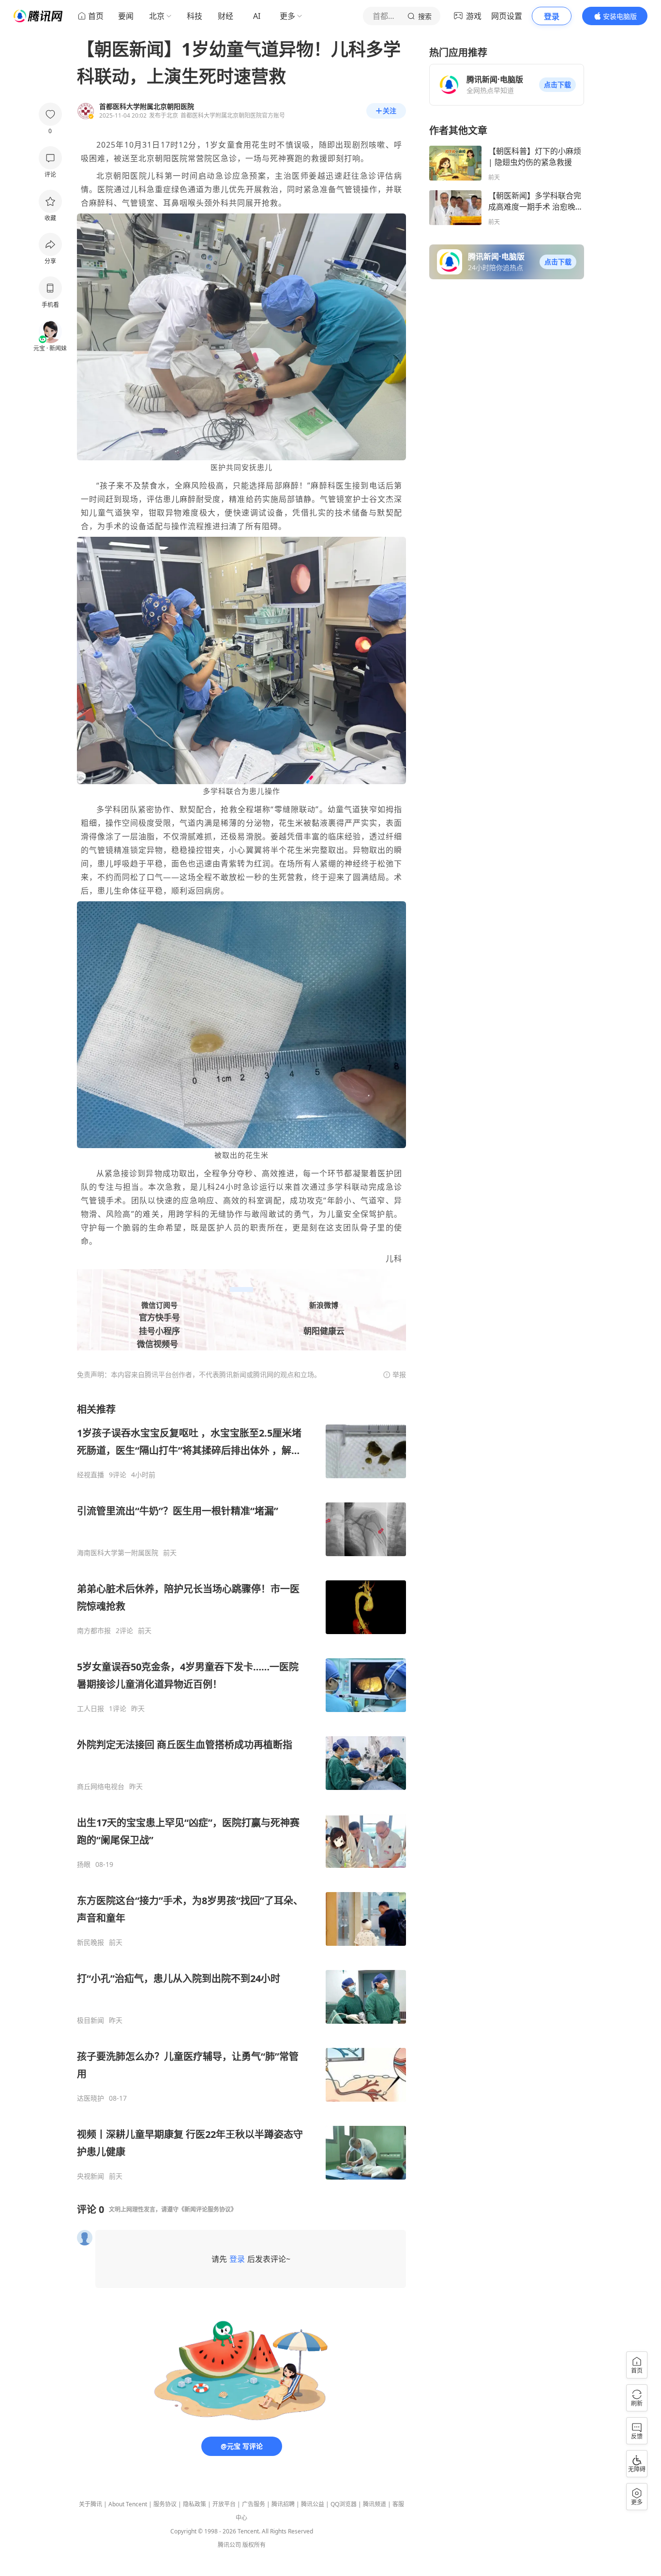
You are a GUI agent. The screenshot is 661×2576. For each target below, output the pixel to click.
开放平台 (224, 2504)
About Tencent (128, 2504)
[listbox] (241, 1792)
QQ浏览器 (344, 2504)
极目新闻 (90, 2020)
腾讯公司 (229, 2545)
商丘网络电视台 (101, 1787)
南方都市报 (94, 1631)
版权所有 (254, 2545)
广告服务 (254, 2504)
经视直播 (90, 1475)
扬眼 (84, 1864)
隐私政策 (195, 2504)
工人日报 (90, 1709)
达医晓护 (90, 2098)
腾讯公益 (313, 2504)
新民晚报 (90, 1942)
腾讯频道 (375, 2504)
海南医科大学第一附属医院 (118, 1553)
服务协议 (165, 2504)
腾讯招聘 (283, 2504)
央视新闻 (90, 2176)
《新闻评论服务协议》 (208, 2209)
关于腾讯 (90, 2504)
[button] (557, 85)
